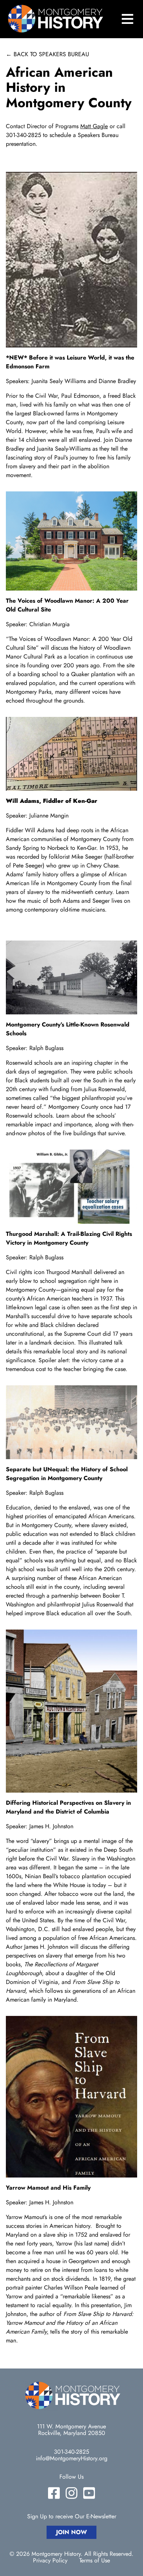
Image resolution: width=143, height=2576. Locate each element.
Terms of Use (95, 2561)
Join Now (71, 2532)
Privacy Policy (50, 2561)
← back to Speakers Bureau (47, 54)
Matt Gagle (94, 126)
